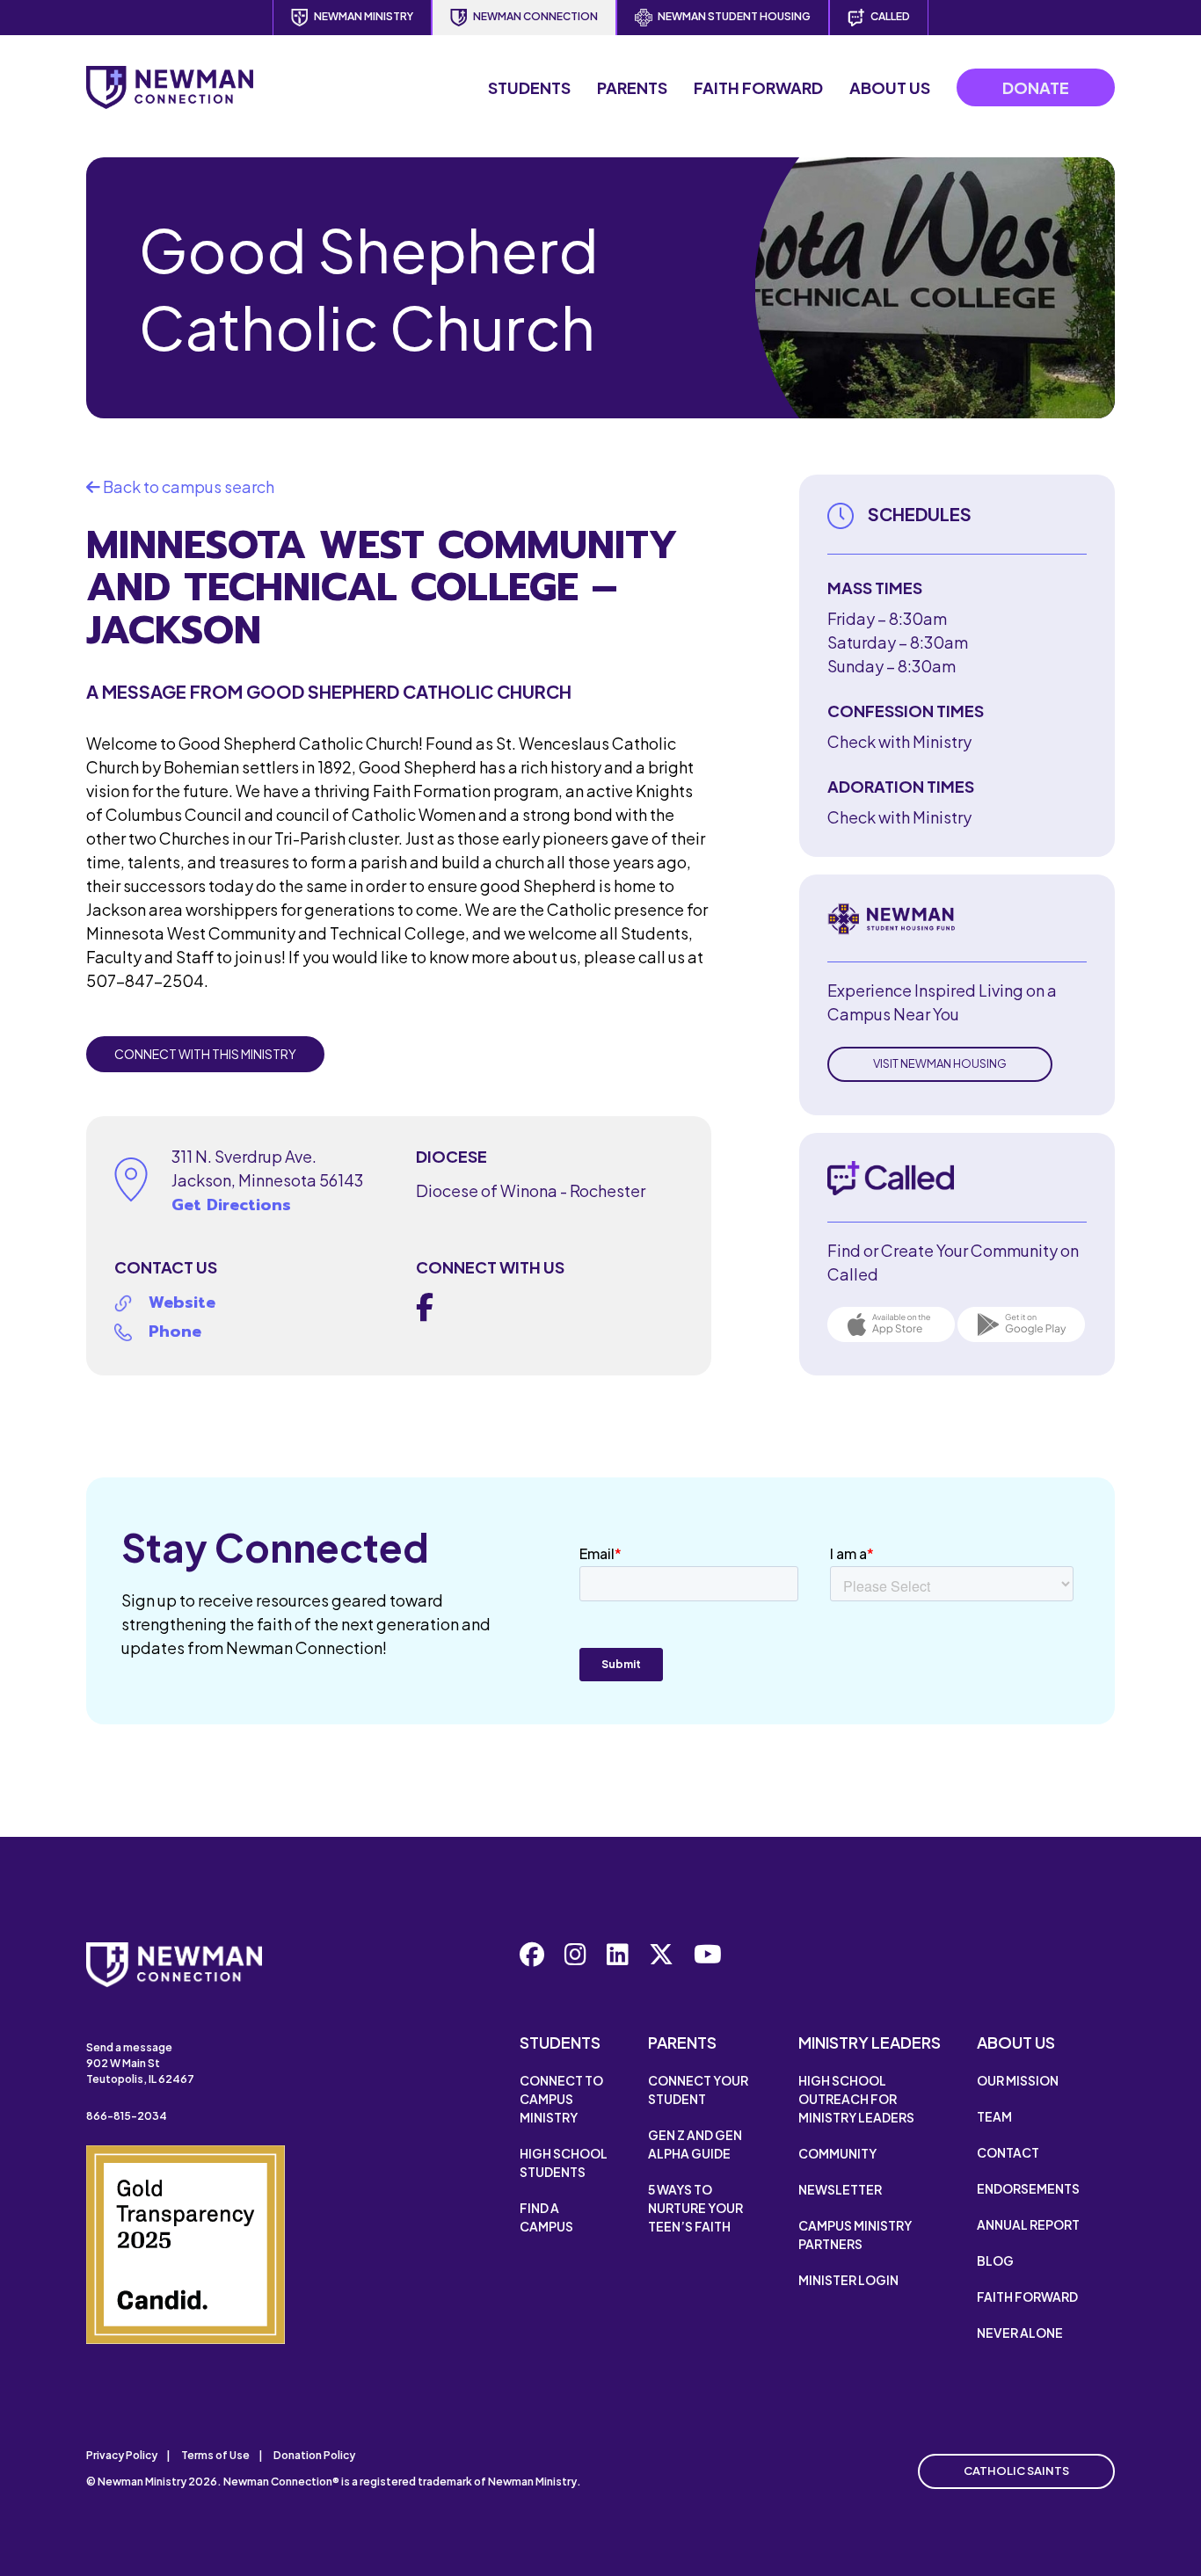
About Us (890, 87)
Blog (995, 2260)
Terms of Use (215, 2455)
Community (837, 2153)
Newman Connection (535, 16)
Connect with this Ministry (205, 1054)
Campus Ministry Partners (855, 2235)
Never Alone (1020, 2333)
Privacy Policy (122, 2455)
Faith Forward (758, 87)
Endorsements (1028, 2188)
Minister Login (848, 2280)
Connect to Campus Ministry (561, 2099)
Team (994, 2116)
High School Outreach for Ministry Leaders (856, 2099)
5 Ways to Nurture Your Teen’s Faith (695, 2208)
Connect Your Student (698, 2090)
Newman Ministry (364, 16)
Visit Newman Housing (940, 1063)
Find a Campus (546, 2217)
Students (529, 87)
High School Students (564, 2162)
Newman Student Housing (734, 16)
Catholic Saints (1016, 2471)
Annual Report (1028, 2224)
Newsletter (840, 2189)
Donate (1036, 87)
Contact (1008, 2152)
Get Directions (231, 1205)
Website (182, 1303)
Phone (175, 1332)
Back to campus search (187, 486)
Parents (632, 87)
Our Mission (1018, 2080)
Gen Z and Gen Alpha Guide (695, 2144)
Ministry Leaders (870, 2042)
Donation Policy (314, 2455)
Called (890, 16)
